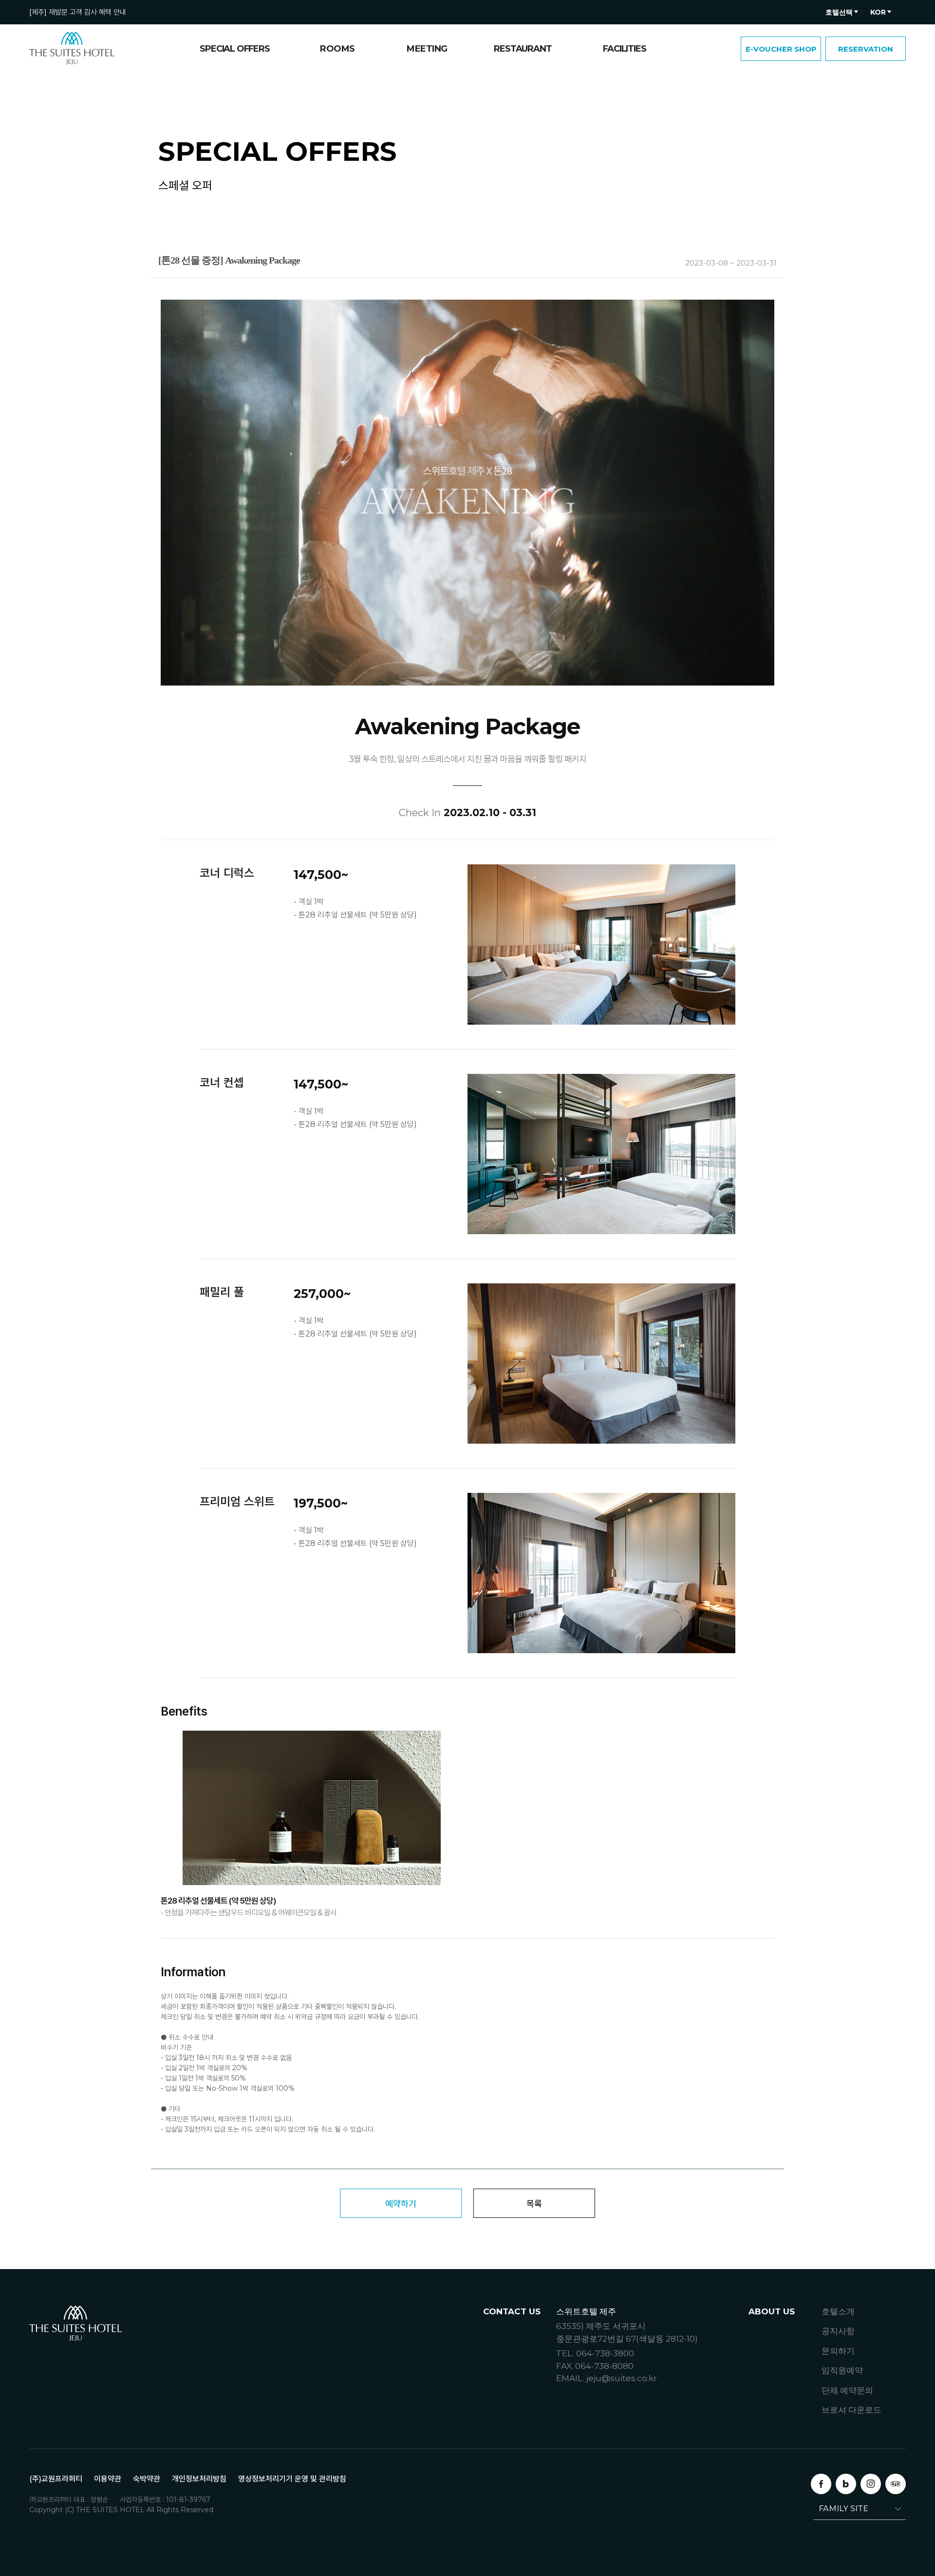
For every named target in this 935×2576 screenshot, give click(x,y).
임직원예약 (842, 2370)
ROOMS (337, 49)
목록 (534, 2204)
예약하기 (401, 2204)
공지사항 (838, 2331)
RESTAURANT (523, 49)
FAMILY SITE (843, 2509)
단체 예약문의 (847, 2390)
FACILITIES (624, 49)
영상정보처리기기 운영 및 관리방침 (292, 2479)
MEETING (427, 49)
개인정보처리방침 (199, 2479)
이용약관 (108, 2479)
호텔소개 (838, 2311)
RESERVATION (866, 49)
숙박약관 (147, 2479)
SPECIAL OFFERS (234, 49)
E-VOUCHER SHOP (781, 49)
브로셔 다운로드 (851, 2410)
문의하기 (838, 2351)
